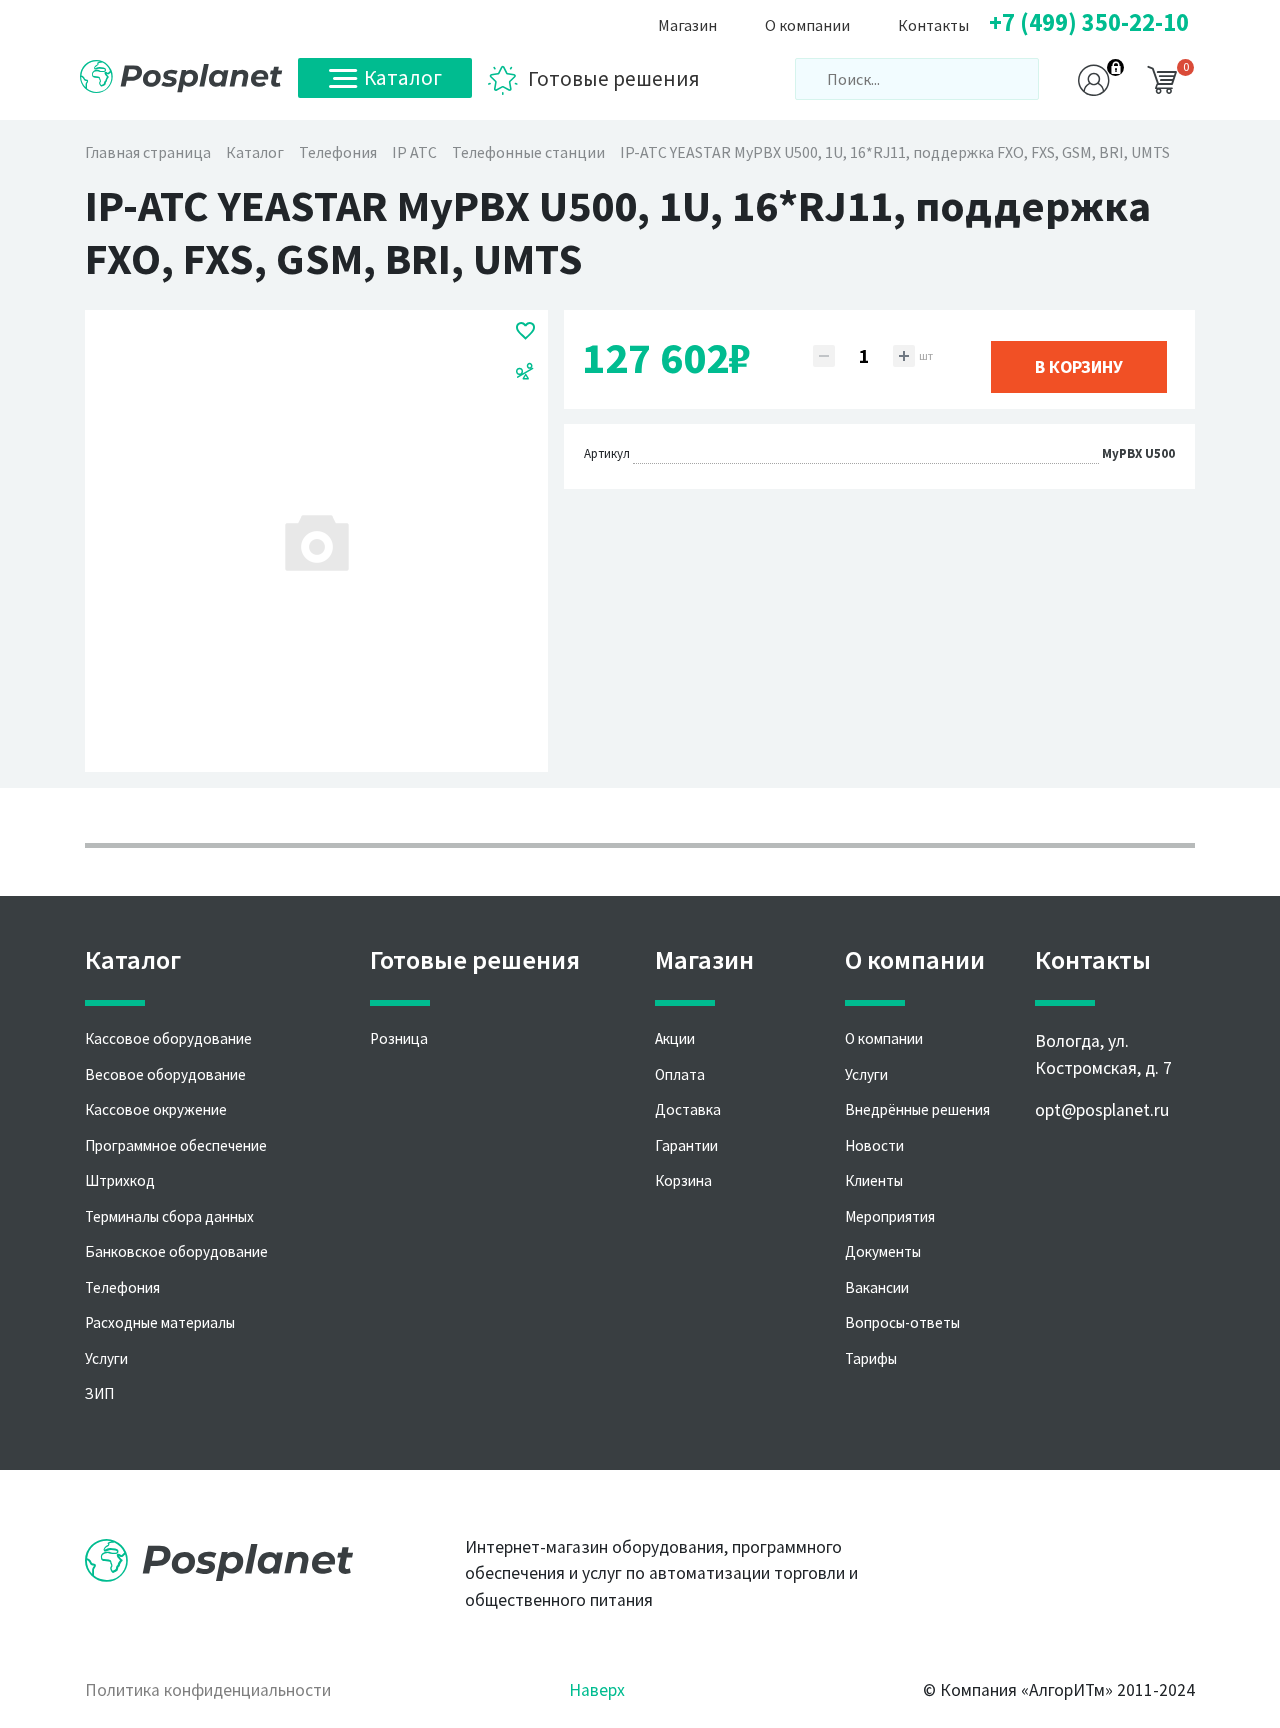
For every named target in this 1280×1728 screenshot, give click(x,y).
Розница (399, 1038)
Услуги (106, 1358)
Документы (883, 1251)
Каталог (403, 77)
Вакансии (877, 1287)
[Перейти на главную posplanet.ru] (181, 76)
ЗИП (99, 1393)
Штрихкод (120, 1180)
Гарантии (686, 1145)
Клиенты (874, 1180)
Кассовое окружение (156, 1109)
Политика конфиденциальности (208, 1690)
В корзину (1079, 367)
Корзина (683, 1180)
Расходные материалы (160, 1322)
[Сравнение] (525, 370)
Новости (874, 1145)
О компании (884, 1038)
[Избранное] (525, 330)
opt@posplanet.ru (1102, 1110)
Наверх (597, 1690)
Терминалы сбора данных (169, 1216)
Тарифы (871, 1358)
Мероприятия (890, 1216)
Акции (675, 1038)
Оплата (680, 1074)
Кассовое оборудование (168, 1038)
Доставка (688, 1109)
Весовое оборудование (165, 1074)
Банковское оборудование (176, 1251)
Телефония (122, 1287)
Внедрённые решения (917, 1109)
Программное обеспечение (176, 1145)
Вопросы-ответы (902, 1322)
